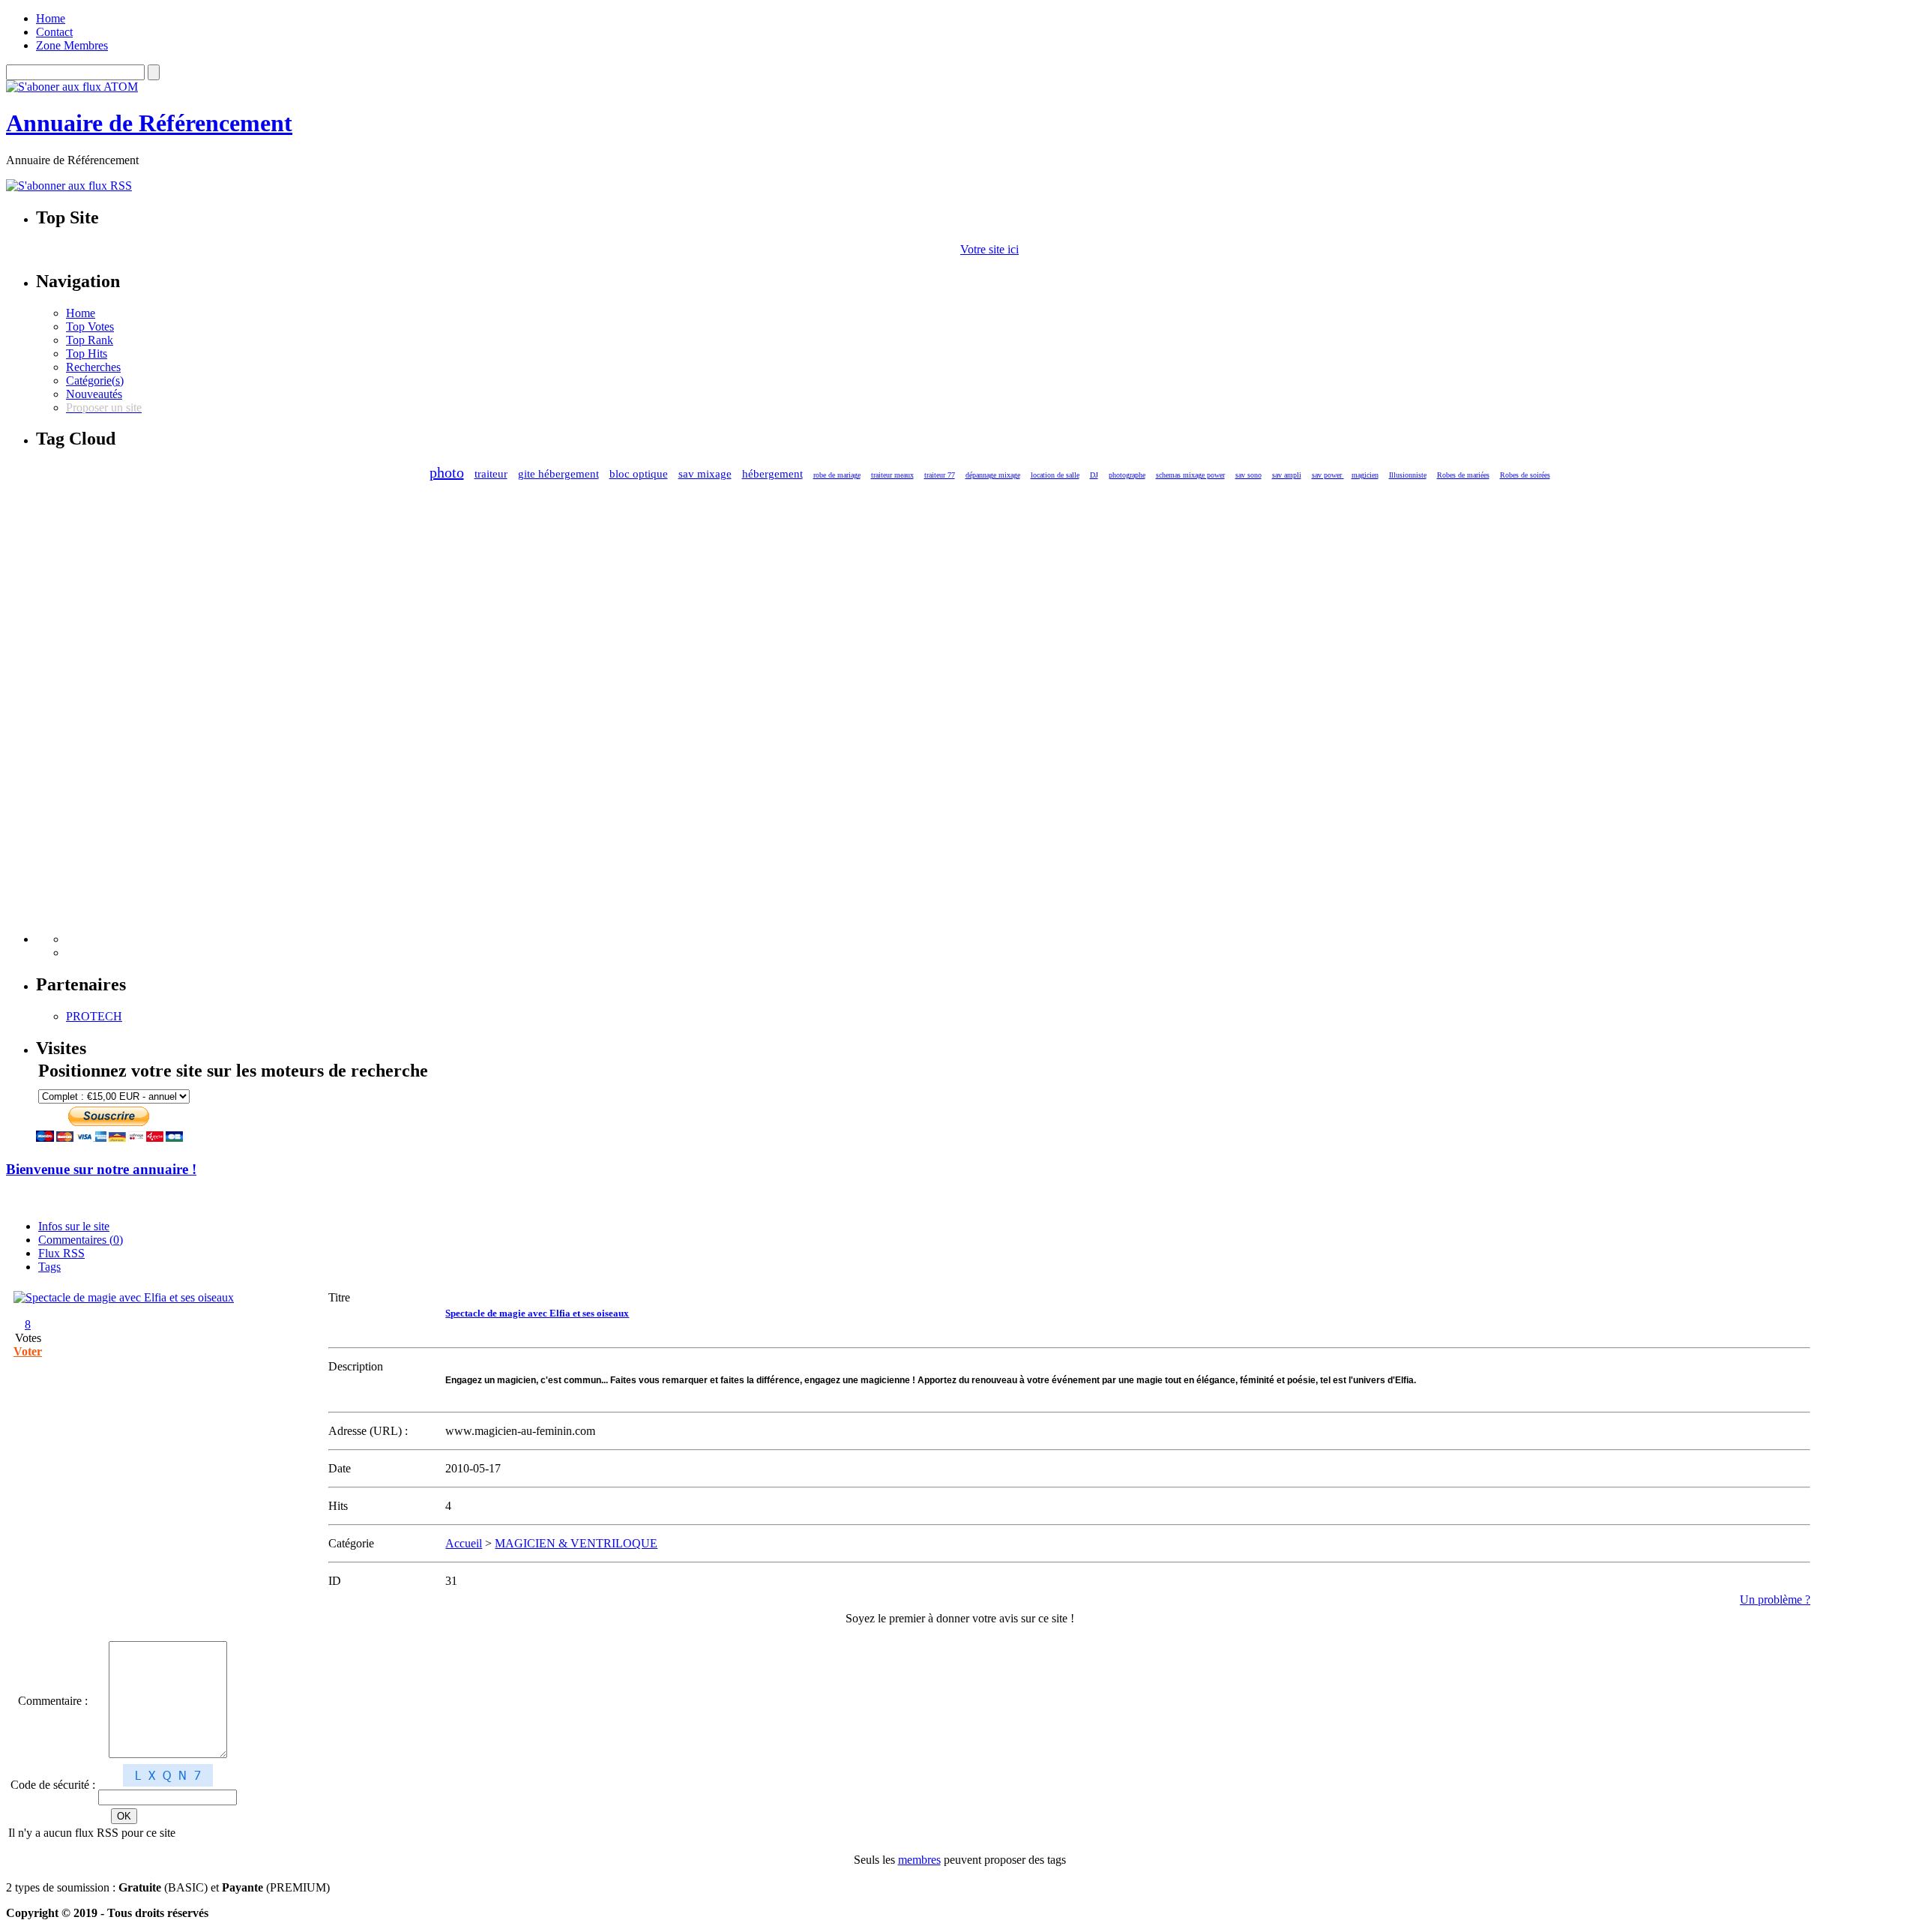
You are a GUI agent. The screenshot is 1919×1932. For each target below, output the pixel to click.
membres (919, 1860)
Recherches (93, 367)
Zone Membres (72, 45)
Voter (28, 1351)
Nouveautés (94, 394)
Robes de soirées (1525, 475)
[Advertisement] (126, 718)
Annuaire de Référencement (149, 123)
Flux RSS (61, 1253)
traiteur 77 (940, 475)
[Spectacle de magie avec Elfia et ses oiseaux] (124, 1297)
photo (447, 472)
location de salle (1055, 475)
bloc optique (639, 474)
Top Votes (90, 326)
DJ (1094, 475)
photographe (1127, 475)
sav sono (1248, 475)
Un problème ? (1775, 1600)
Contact (54, 32)
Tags (49, 1267)
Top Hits (87, 353)
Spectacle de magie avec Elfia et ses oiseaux (537, 1313)
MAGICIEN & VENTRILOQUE (576, 1543)
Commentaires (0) (81, 1240)
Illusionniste (1408, 475)
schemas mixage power (1190, 475)
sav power (1328, 475)
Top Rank (90, 340)
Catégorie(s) (95, 380)
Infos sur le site (74, 1226)
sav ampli (1287, 475)
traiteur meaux (892, 475)
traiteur (491, 474)
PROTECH (94, 1016)
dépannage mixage (993, 475)
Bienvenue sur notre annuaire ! (101, 1169)
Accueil (464, 1543)
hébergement (772, 474)
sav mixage (705, 474)
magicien (1365, 475)
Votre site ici (989, 249)
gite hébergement (558, 474)
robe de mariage (837, 475)
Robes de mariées (1463, 475)
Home (51, 18)
